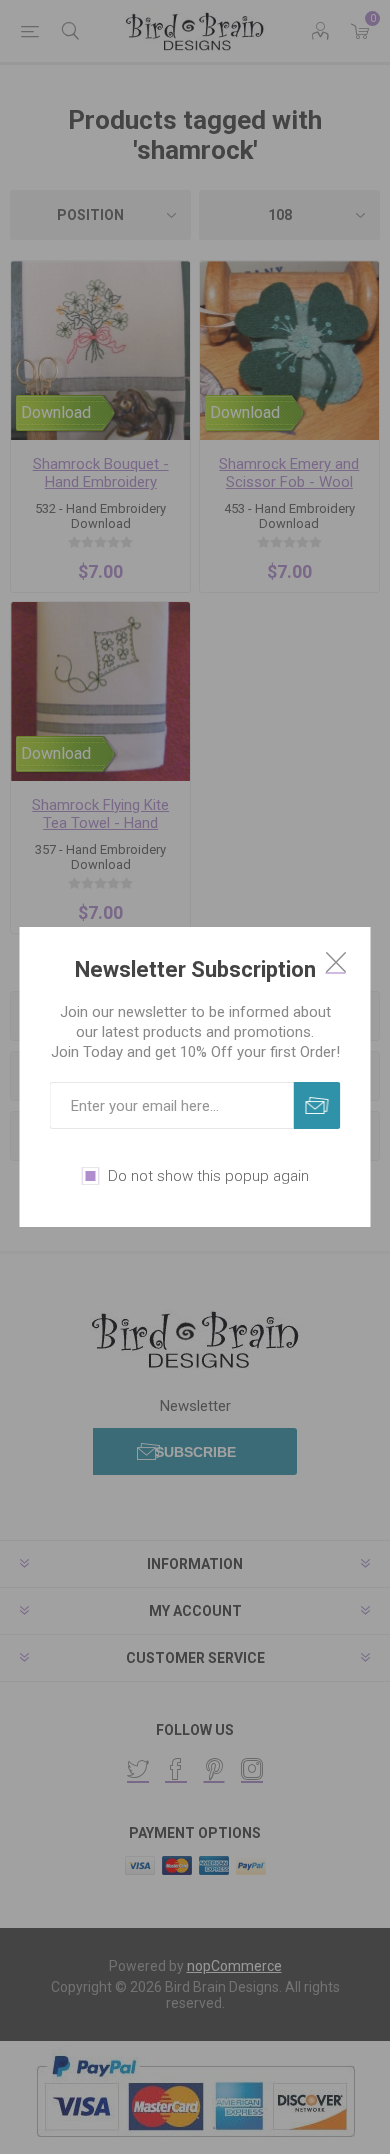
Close (336, 962)
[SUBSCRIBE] (317, 1105)
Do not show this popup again (208, 1176)
